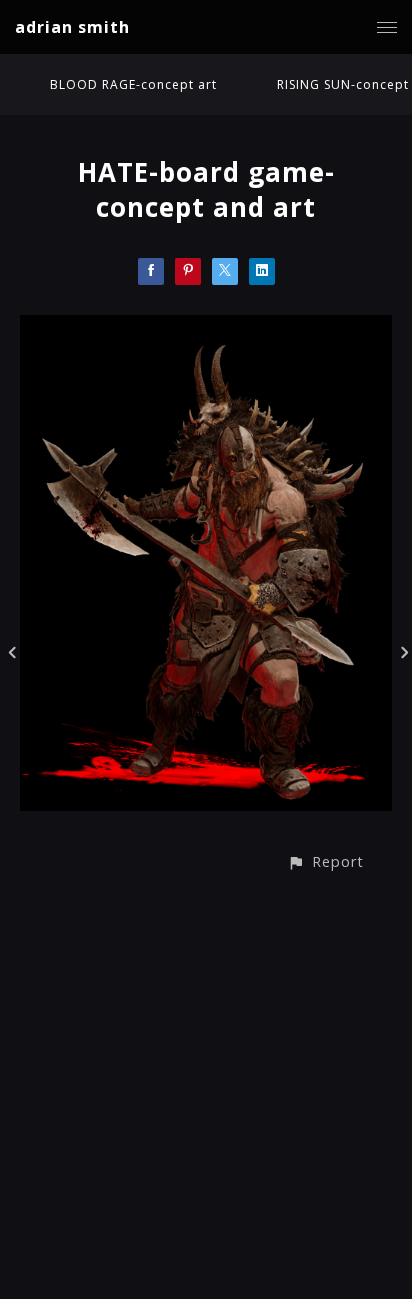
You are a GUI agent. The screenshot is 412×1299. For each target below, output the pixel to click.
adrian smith (72, 27)
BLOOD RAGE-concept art (133, 84)
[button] (325, 861)
